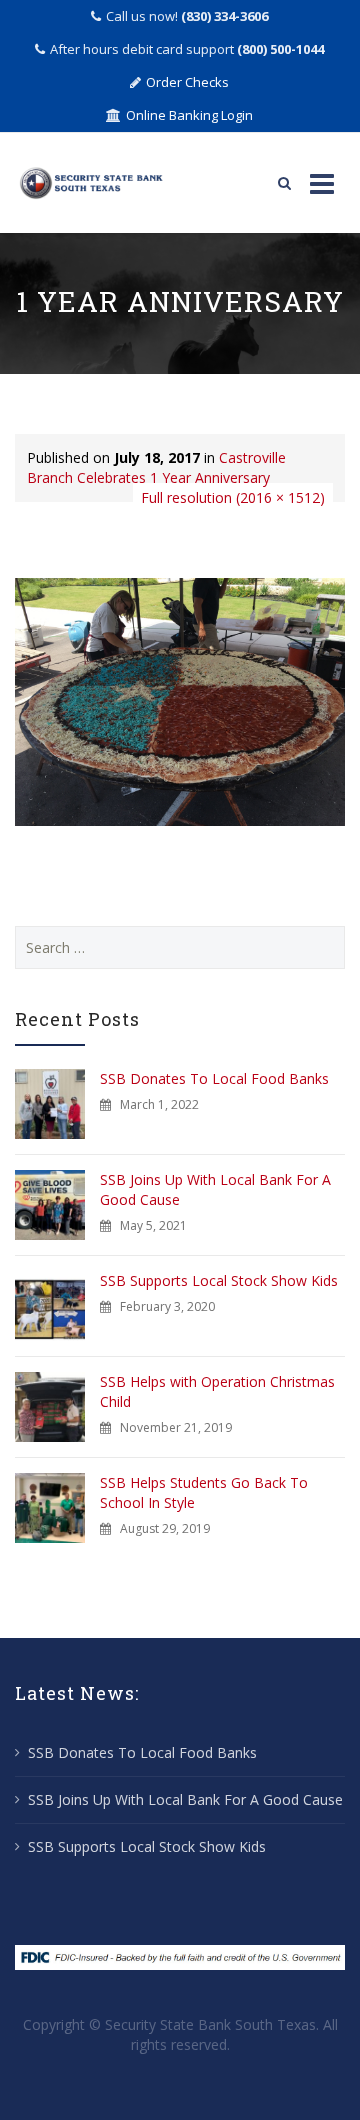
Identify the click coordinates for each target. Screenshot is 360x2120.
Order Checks (187, 82)
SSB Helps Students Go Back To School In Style (204, 1492)
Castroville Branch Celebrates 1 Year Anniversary (156, 467)
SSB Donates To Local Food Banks (214, 1078)
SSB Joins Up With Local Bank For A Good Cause (215, 1189)
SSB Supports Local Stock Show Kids (219, 1280)
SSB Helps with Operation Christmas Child (217, 1391)
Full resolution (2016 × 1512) (233, 497)
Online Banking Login (189, 115)
